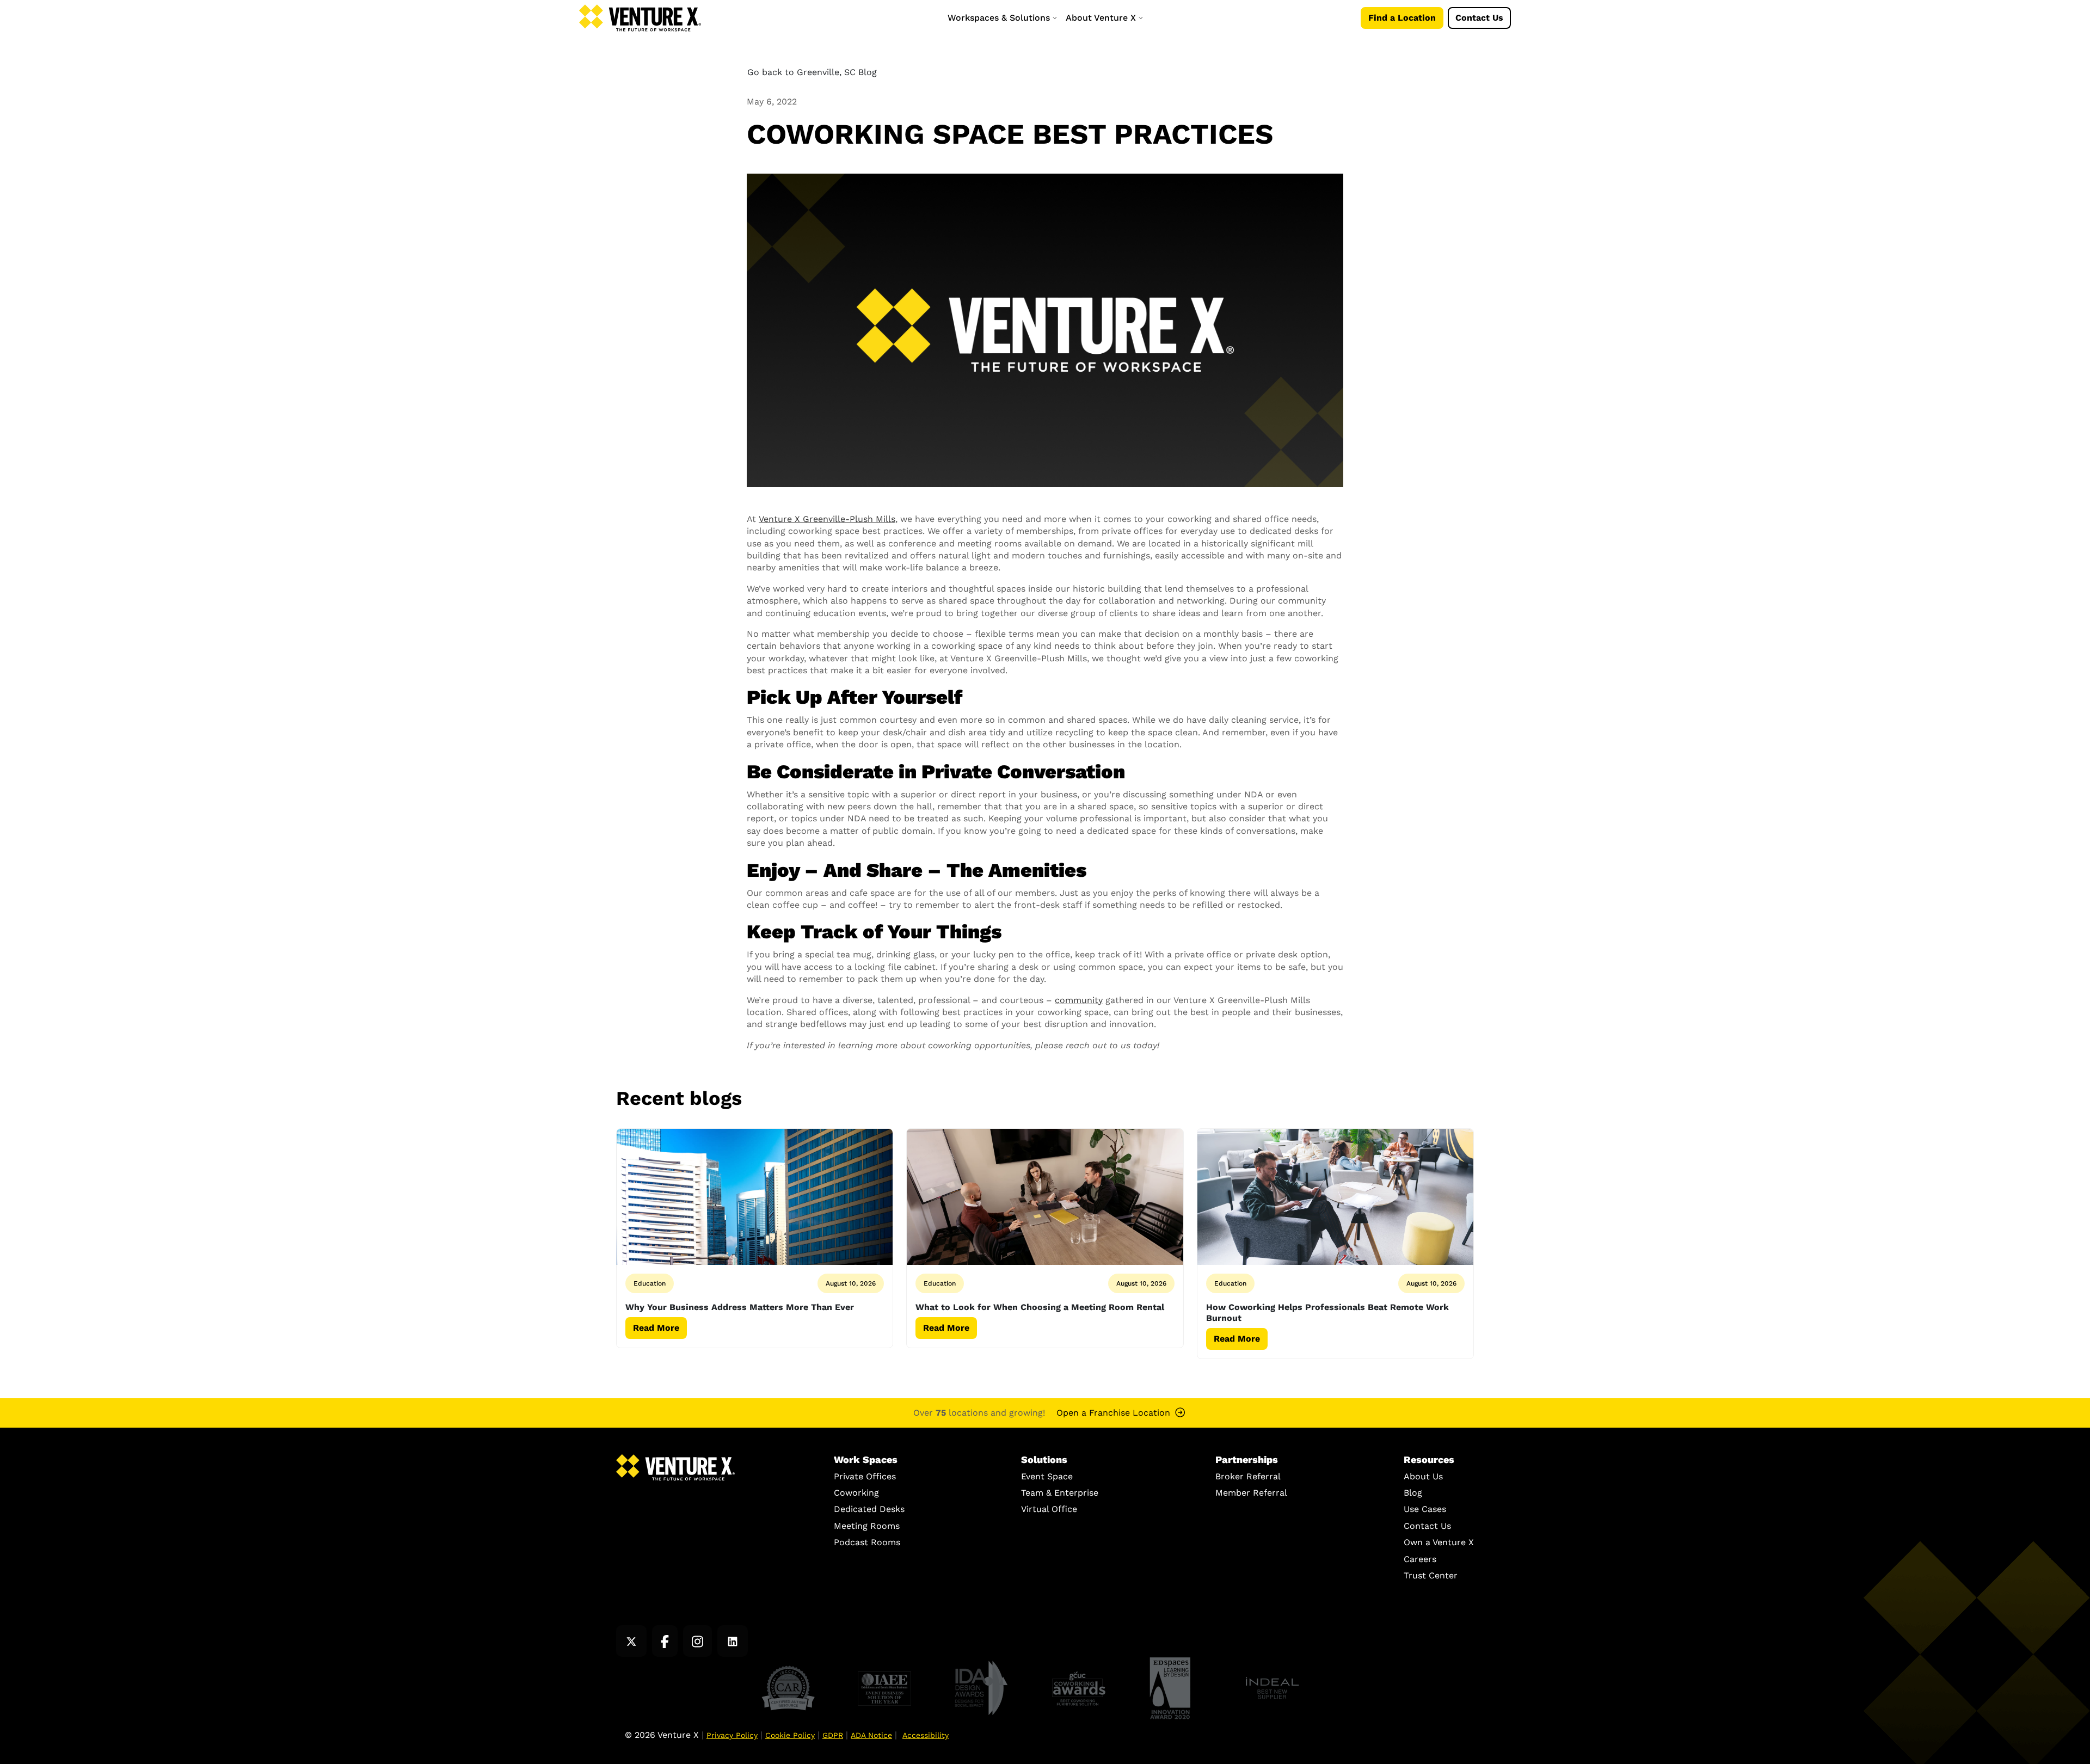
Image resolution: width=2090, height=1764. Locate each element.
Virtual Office (1049, 1509)
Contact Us (1479, 18)
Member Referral (1251, 1493)
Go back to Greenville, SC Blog (812, 72)
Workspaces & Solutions (1000, 18)
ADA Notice (871, 1735)
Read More (656, 1328)
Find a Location (1402, 18)
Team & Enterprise (1060, 1493)
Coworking (856, 1493)
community (1079, 1000)
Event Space (1047, 1476)
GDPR (833, 1735)
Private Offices (865, 1476)
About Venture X (1102, 18)
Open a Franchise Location (1113, 1413)
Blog (1413, 1493)
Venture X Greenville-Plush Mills (827, 519)
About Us (1423, 1476)
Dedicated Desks (869, 1509)
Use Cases (1425, 1509)
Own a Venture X (1439, 1542)
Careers (1420, 1559)
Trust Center (1431, 1575)
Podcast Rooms (867, 1542)
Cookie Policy (790, 1735)
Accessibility (926, 1735)
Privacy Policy (732, 1735)
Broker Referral (1248, 1476)
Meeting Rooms (867, 1526)
